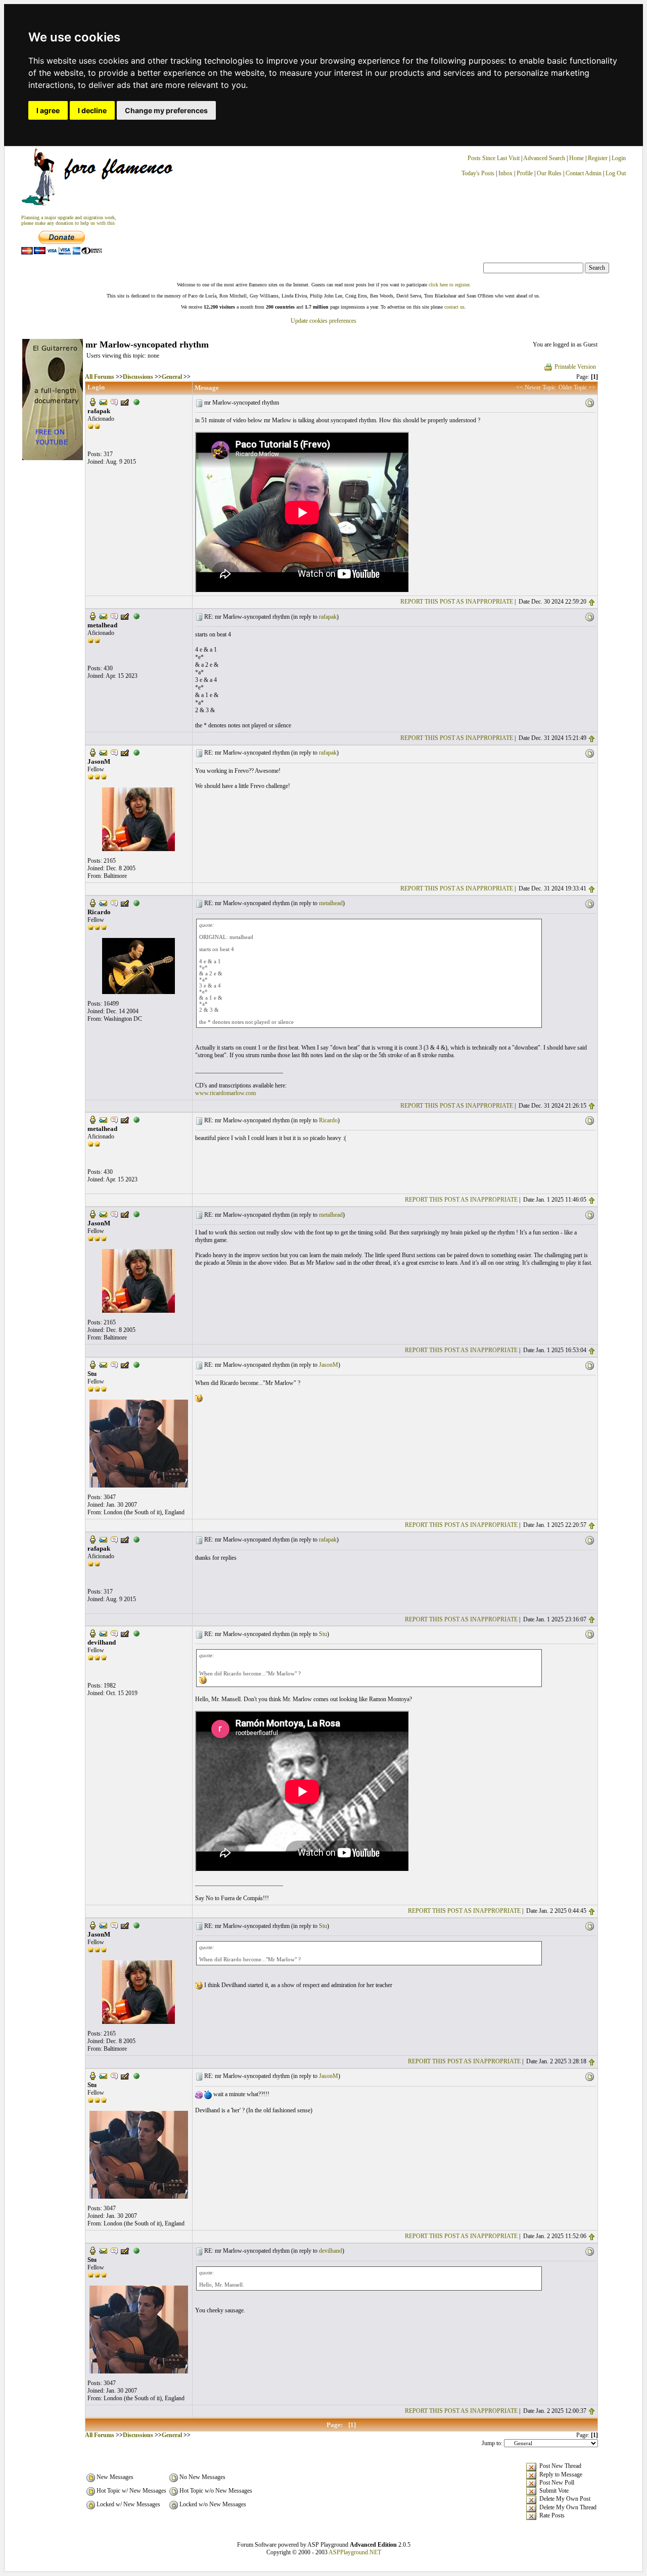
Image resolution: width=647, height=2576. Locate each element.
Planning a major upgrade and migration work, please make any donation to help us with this (69, 220)
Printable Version (575, 367)
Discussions (138, 377)
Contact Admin (584, 173)
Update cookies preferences (323, 321)
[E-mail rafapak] (103, 402)
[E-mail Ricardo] (103, 902)
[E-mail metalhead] (103, 616)
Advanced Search (544, 158)
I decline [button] (92, 110)
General (172, 377)
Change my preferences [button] (166, 110)
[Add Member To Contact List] (125, 402)
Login (619, 158)
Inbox (505, 173)
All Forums (100, 377)
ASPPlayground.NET (355, 2552)
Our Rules (549, 173)
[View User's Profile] (93, 402)
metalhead (331, 903)
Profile (525, 173)
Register (598, 158)
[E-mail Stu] (103, 1364)
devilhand (331, 2251)
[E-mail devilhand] (103, 1633)
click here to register (449, 285)
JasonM (329, 1365)
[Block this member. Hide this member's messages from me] (136, 402)
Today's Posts (478, 173)
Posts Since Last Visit (494, 158)
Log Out (616, 173)
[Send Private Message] (114, 402)
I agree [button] (48, 110)
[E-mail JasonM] (103, 752)
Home (576, 158)
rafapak (328, 617)
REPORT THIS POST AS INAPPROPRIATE (457, 602)
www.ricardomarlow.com (225, 1093)
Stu (323, 1634)
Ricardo (328, 1120)
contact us (454, 307)
